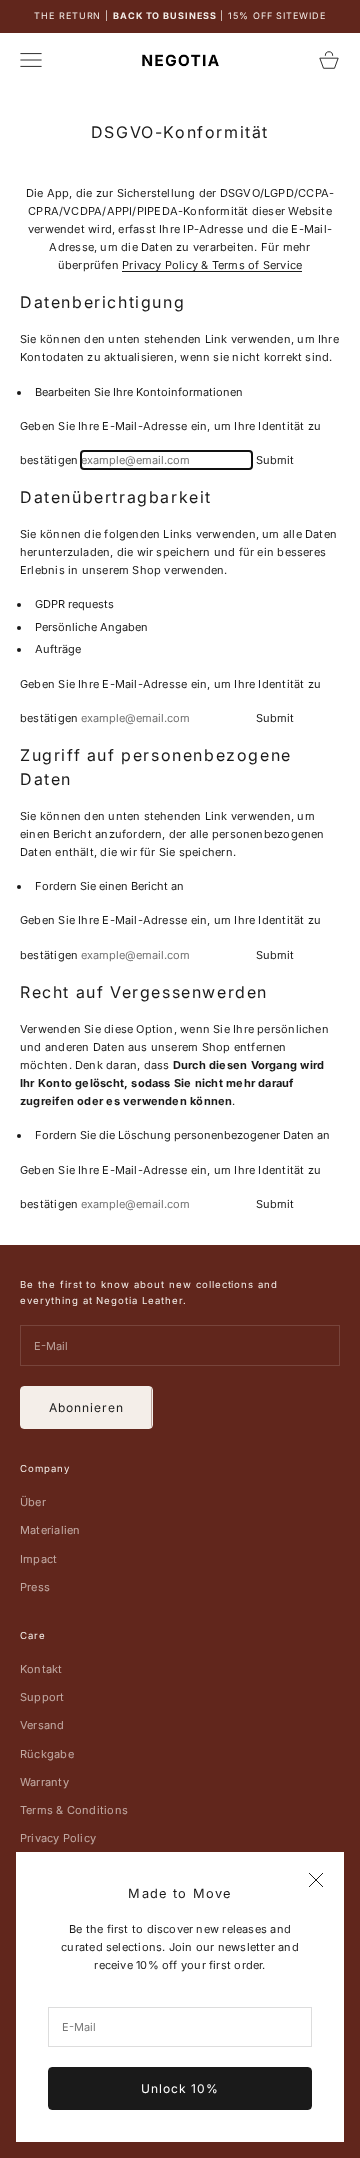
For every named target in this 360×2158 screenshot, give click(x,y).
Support (42, 1697)
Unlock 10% (180, 2088)
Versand (42, 1725)
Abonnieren (86, 1407)
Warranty (44, 1782)
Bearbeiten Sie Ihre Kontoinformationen (139, 392)
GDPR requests (74, 604)
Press (35, 1587)
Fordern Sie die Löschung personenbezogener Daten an (182, 1135)
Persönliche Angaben (91, 627)
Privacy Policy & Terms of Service (212, 265)
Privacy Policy (58, 1838)
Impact (38, 1559)
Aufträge (58, 649)
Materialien (50, 1530)
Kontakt (41, 1669)
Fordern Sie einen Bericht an (109, 886)
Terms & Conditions (74, 1810)
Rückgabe (47, 1754)
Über (33, 1502)
